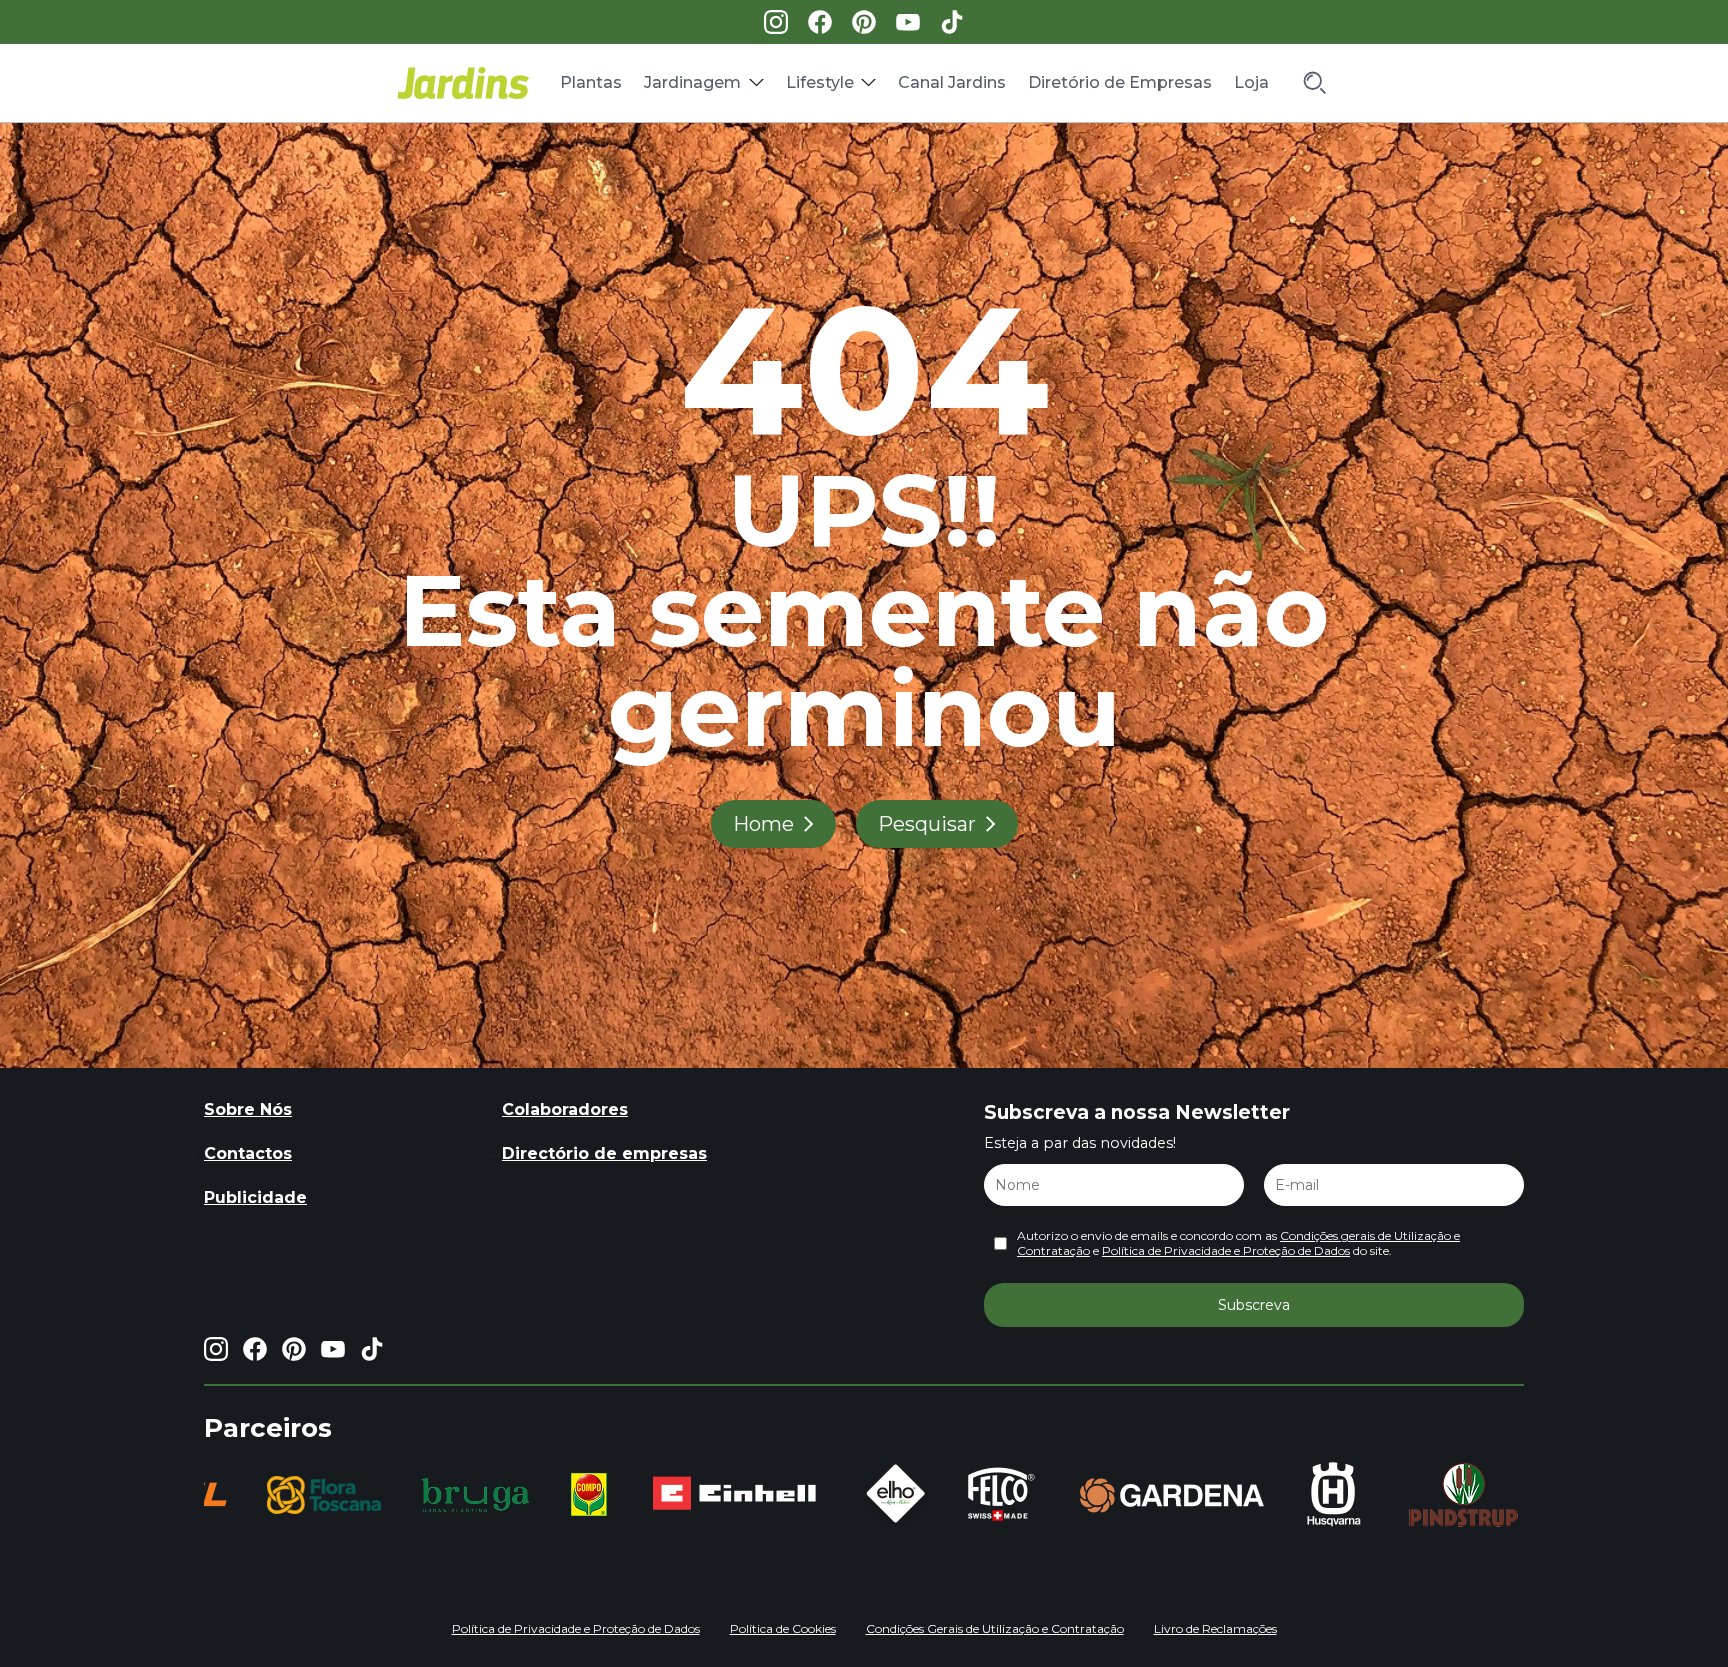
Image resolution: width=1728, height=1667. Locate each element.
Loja (1251, 82)
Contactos (248, 1153)
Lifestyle (820, 82)
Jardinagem (692, 82)
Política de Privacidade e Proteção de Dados (1226, 1250)
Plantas (591, 82)
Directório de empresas (604, 1153)
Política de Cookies (783, 1628)
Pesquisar (927, 824)
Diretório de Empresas (1120, 82)
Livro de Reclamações (1215, 1628)
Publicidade (255, 1197)
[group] (238, 1495)
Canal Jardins (952, 82)
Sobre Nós (248, 1109)
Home (763, 824)
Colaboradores (565, 1109)
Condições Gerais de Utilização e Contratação (995, 1628)
